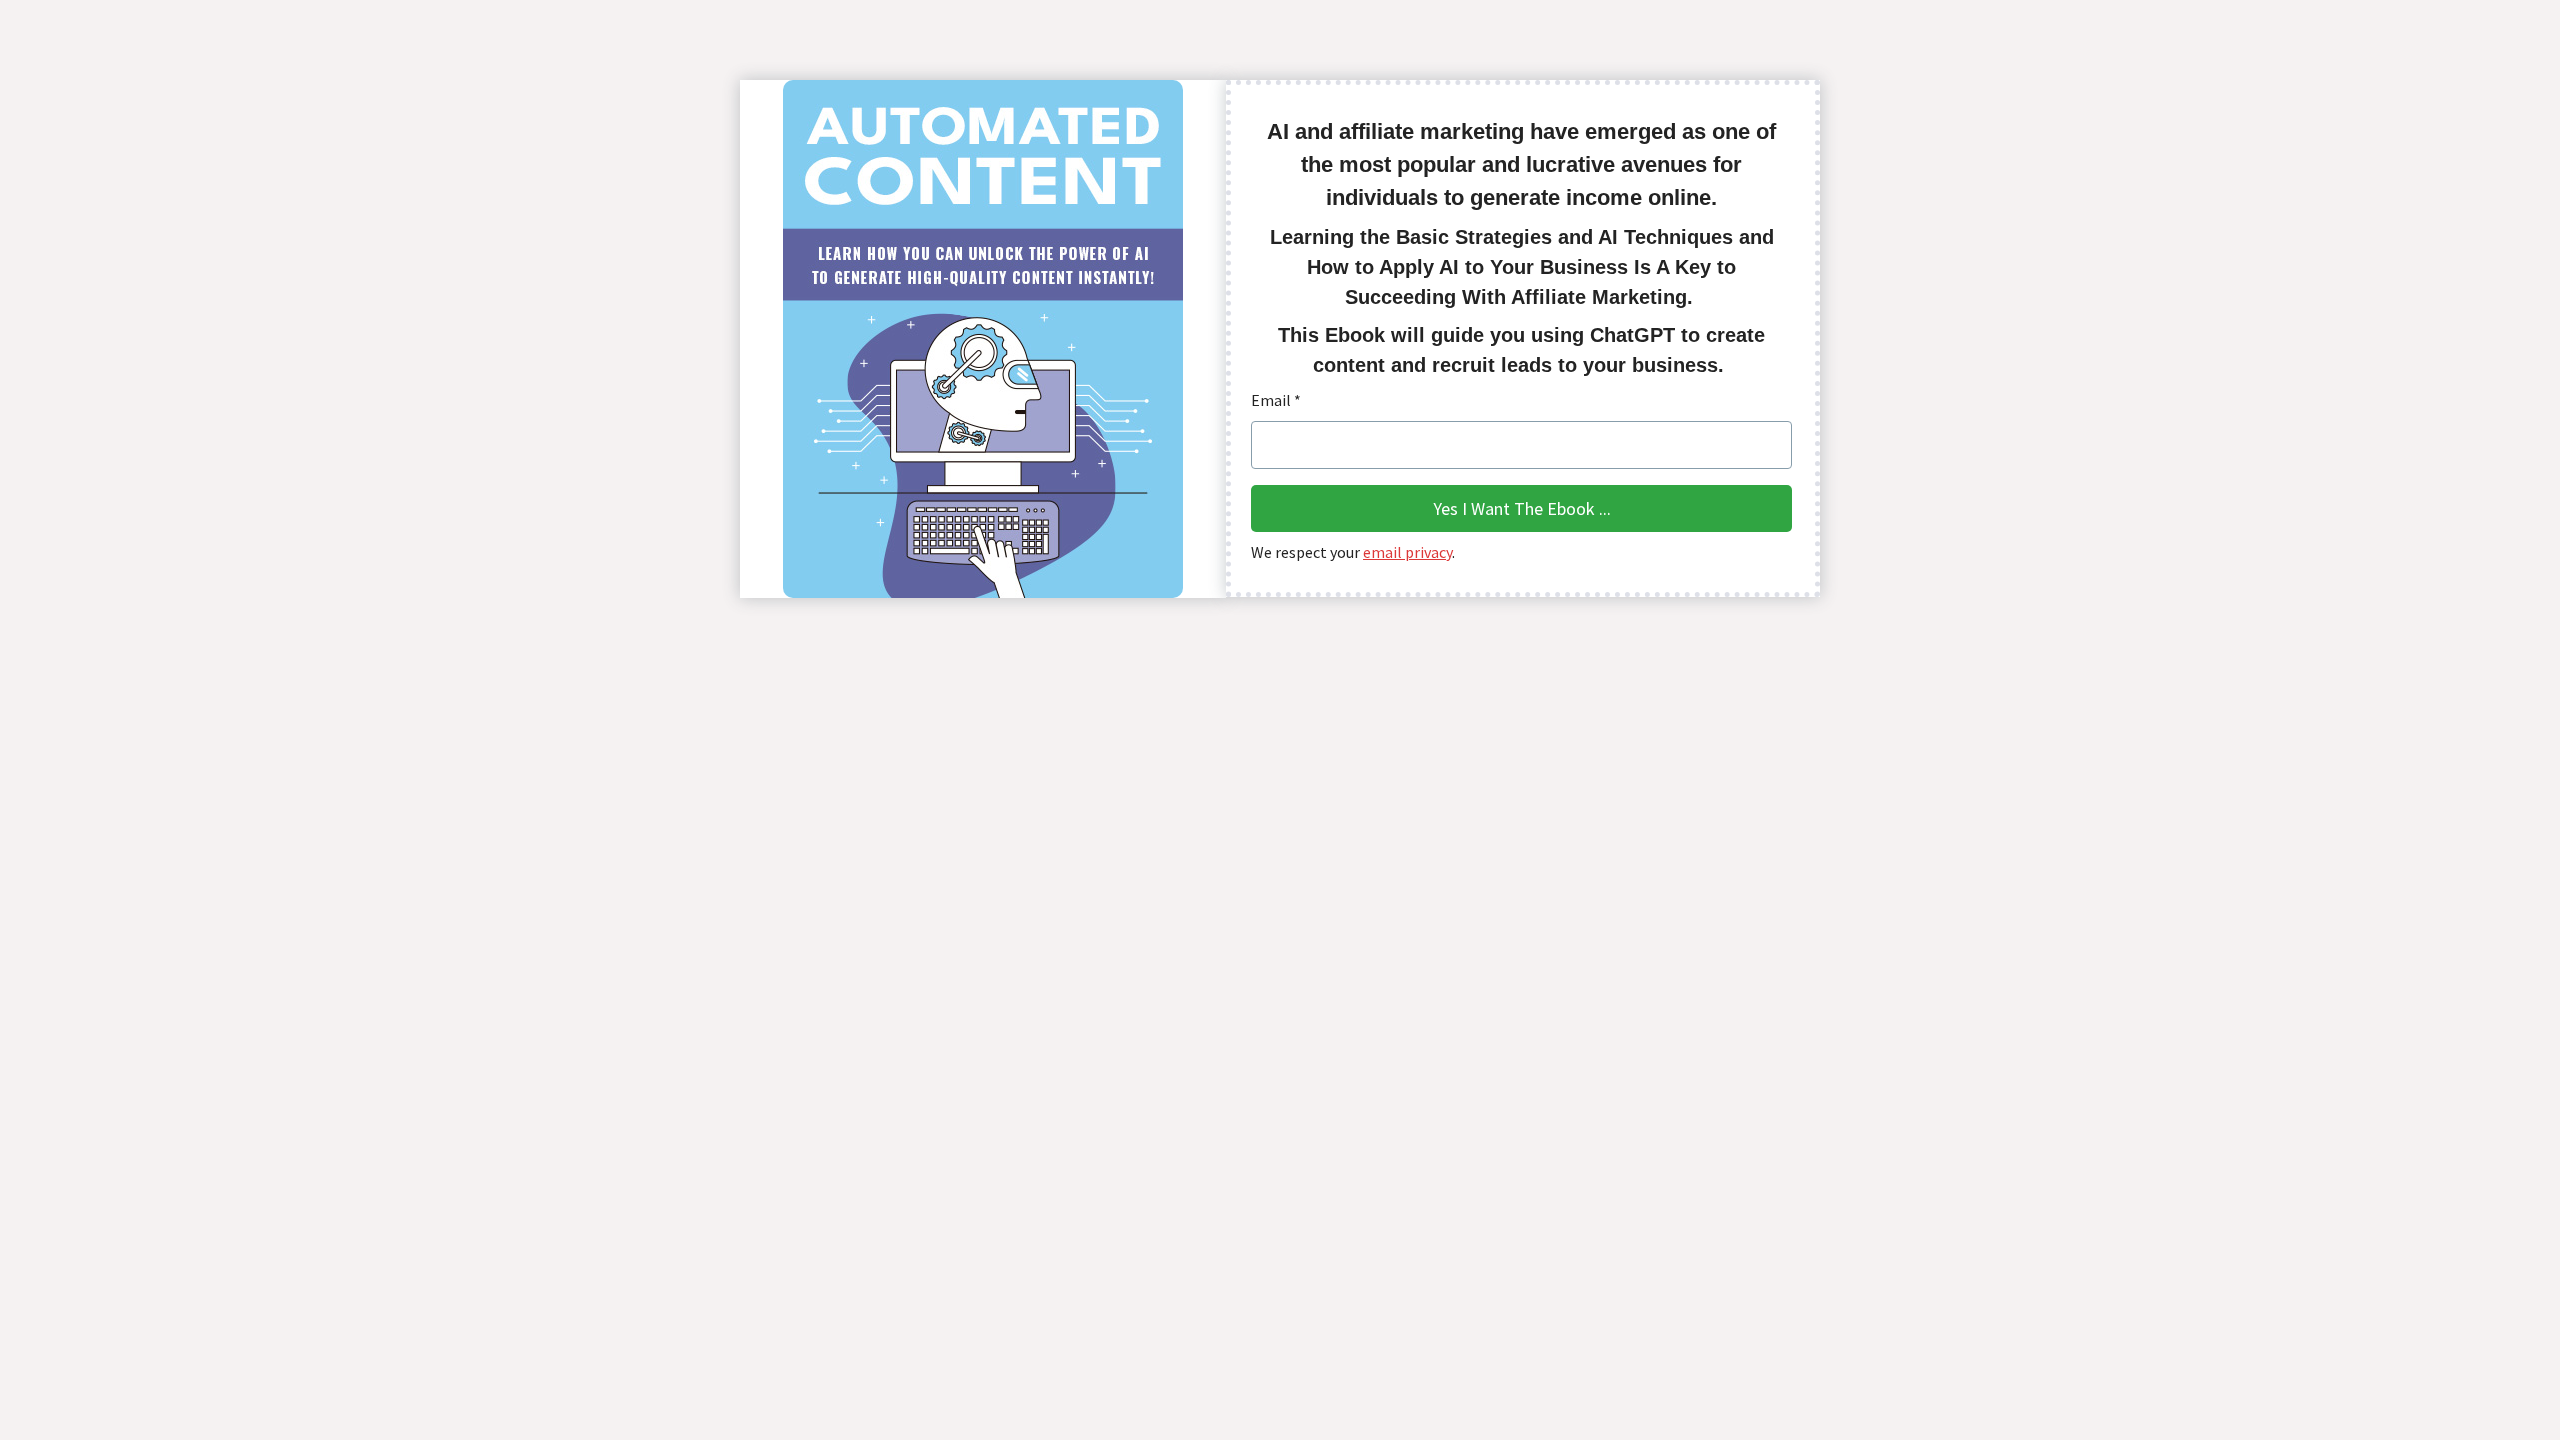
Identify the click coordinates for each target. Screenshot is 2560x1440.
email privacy (1407, 552)
